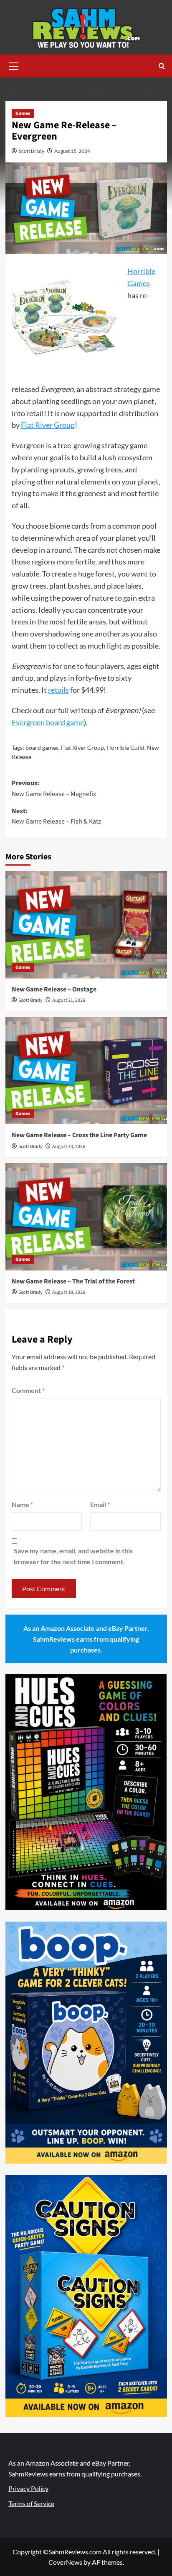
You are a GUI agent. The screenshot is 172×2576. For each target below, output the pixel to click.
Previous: (54, 789)
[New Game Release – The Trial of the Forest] (86, 1217)
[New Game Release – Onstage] (86, 925)
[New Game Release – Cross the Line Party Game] (86, 1071)
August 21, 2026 (69, 1000)
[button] (14, 65)
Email (100, 1504)
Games (23, 114)
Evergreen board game (48, 722)
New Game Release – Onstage (54, 989)
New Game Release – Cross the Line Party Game (79, 1135)
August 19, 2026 (69, 1292)
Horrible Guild (125, 748)
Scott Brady (32, 151)
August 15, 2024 (72, 151)
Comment (28, 1390)
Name (22, 1504)
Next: (56, 816)
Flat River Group (48, 425)
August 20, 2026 (69, 1147)
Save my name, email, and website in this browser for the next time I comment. (73, 1556)
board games (42, 748)
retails (58, 690)
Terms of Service (31, 2503)
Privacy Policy (28, 2488)
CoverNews (65, 2562)
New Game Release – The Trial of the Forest (73, 1281)
